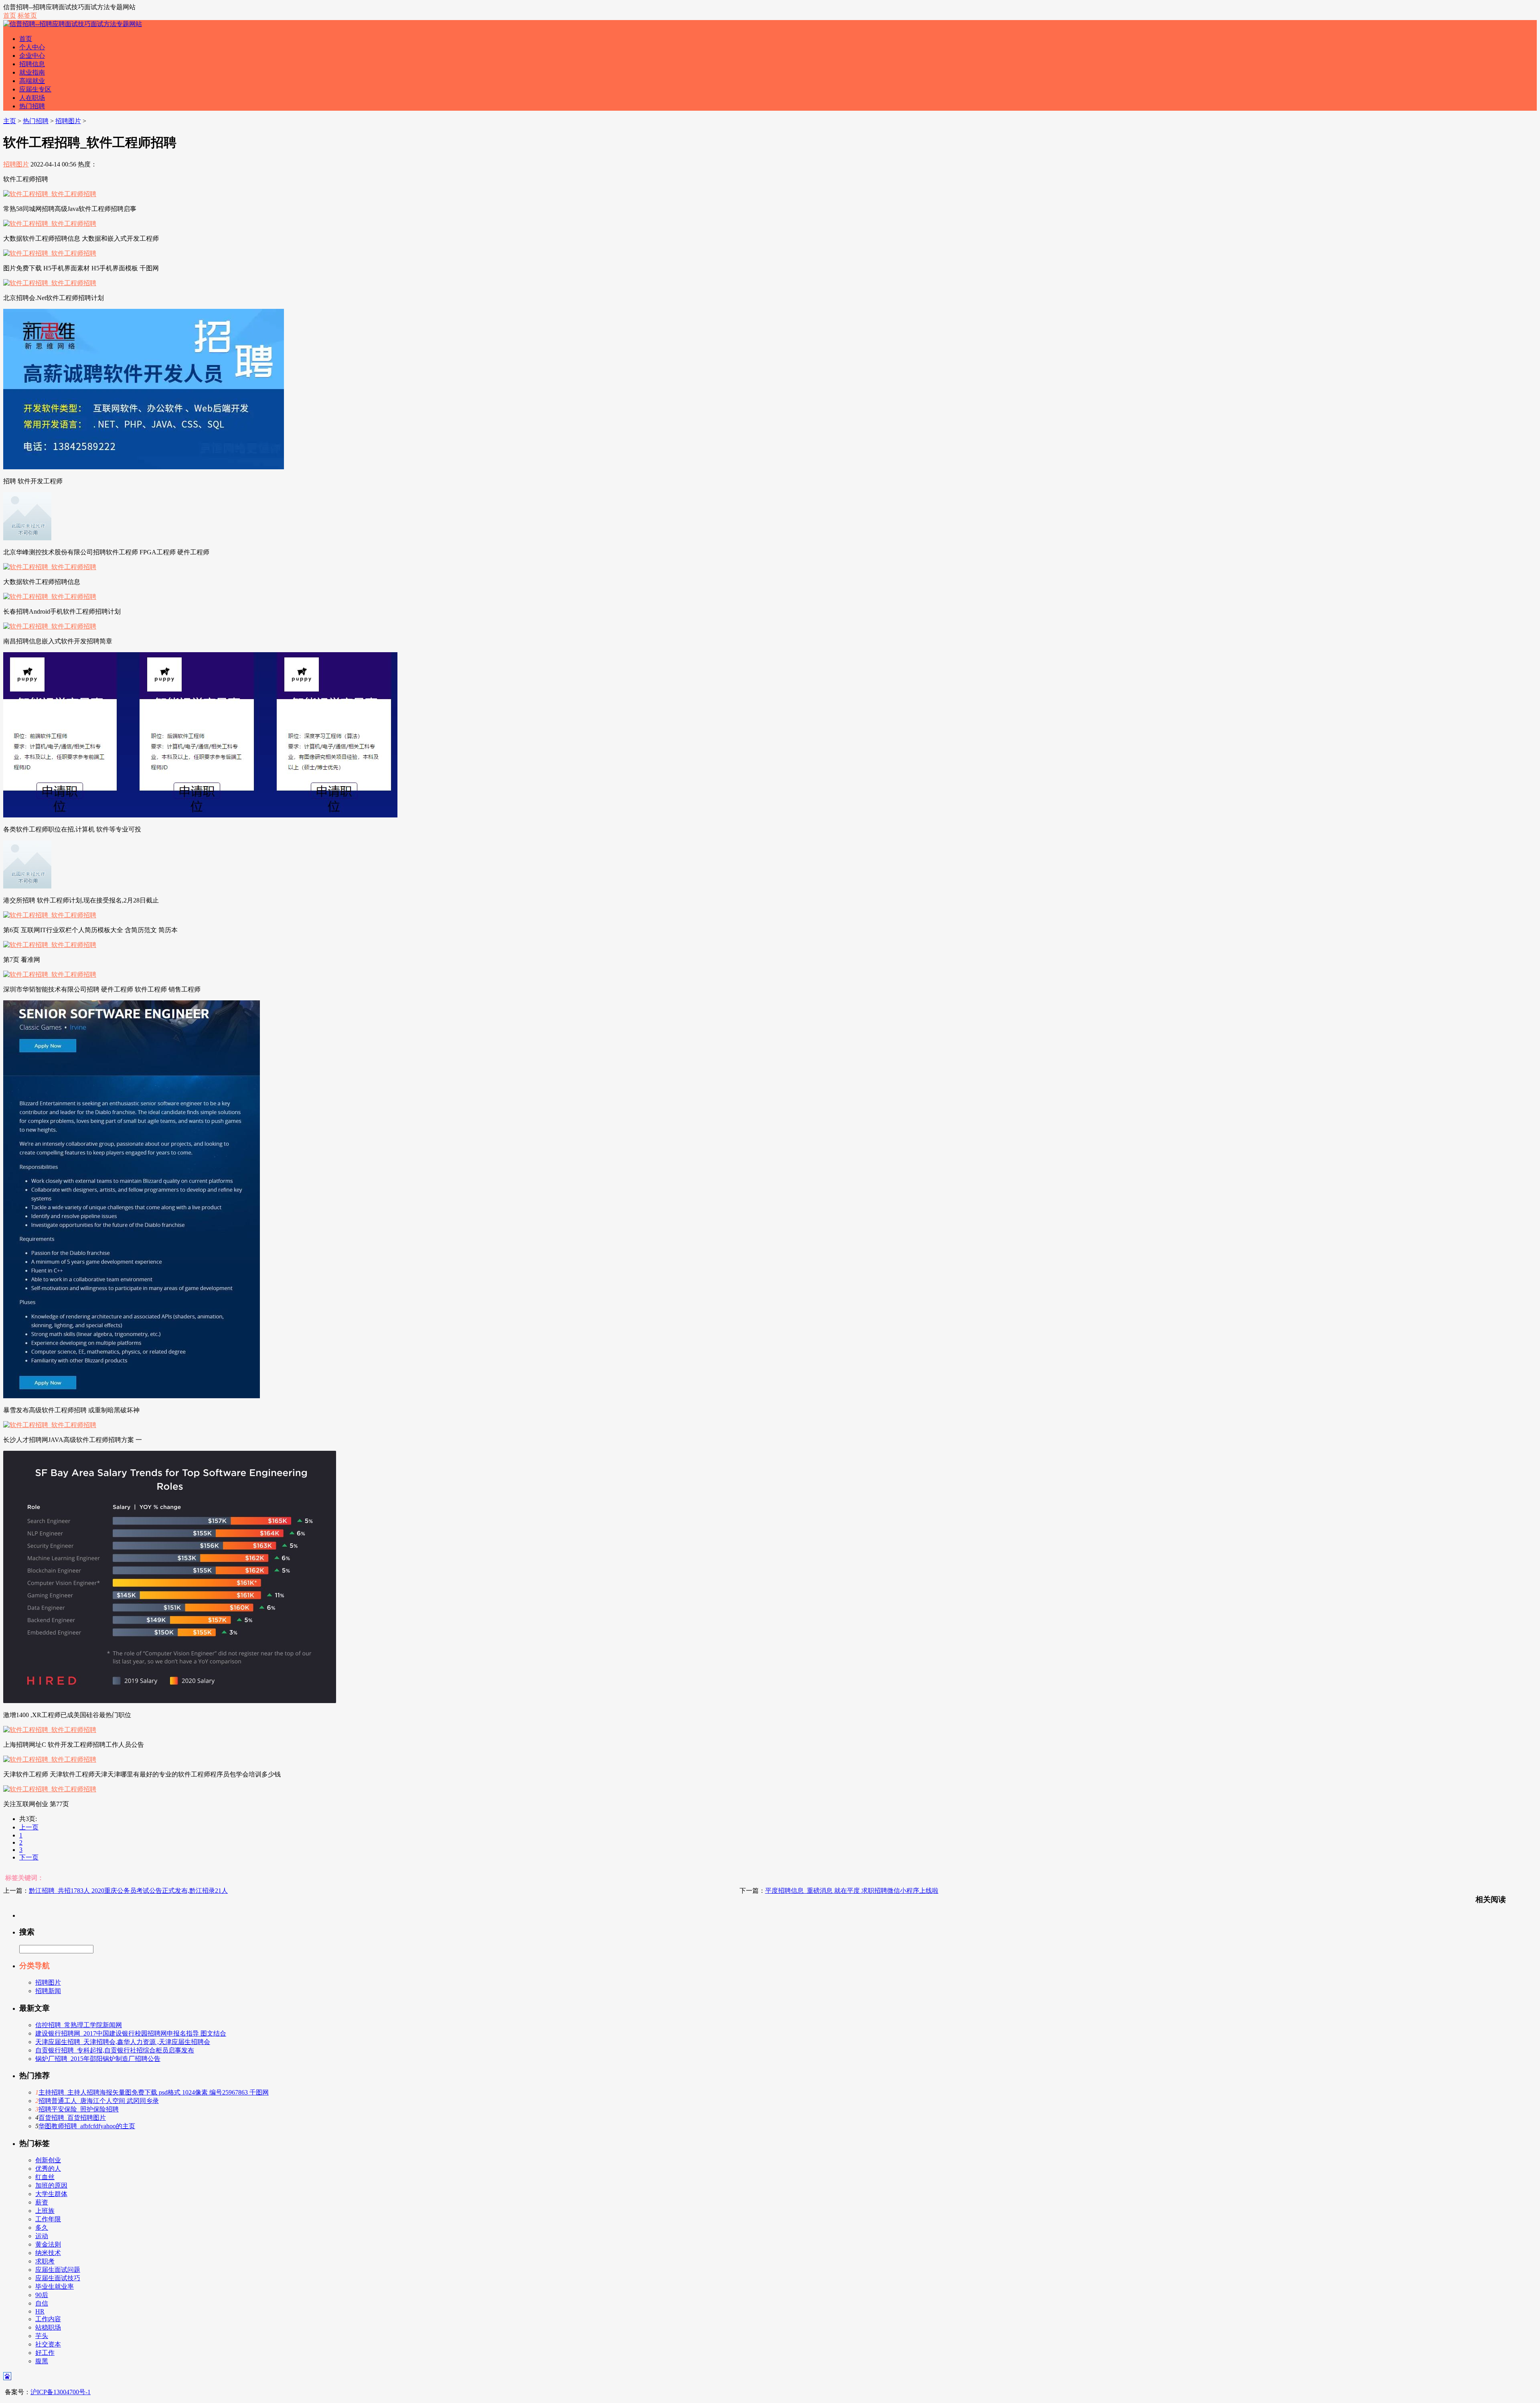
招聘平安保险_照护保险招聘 (79, 2109)
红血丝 (45, 2177)
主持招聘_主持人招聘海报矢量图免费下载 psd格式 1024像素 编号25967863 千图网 (154, 2092)
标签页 (27, 15)
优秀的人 (48, 2169)
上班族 (45, 2211)
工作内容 (48, 2319)
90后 (42, 2295)
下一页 (29, 1857)
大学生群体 (51, 2194)
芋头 (42, 2336)
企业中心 (32, 56)
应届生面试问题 (58, 2270)
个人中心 (32, 47)
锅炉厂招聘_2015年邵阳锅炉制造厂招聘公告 (98, 2059)
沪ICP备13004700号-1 (61, 2392)
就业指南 (32, 72)
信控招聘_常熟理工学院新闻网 (79, 2025)
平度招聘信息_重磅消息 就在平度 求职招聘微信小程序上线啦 (852, 1891)
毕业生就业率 (55, 2286)
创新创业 (48, 2160)
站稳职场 (48, 2327)
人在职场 (32, 98)
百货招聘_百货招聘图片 (72, 2118)
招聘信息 (32, 64)
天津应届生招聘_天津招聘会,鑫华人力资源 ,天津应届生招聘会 (123, 2042)
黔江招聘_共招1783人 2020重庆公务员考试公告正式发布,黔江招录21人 (128, 1891)
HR (40, 2311)
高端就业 (32, 81)
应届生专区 (35, 89)
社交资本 (48, 2344)
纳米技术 (48, 2253)
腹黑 (42, 2361)
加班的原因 (51, 2185)
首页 (10, 15)
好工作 (45, 2353)
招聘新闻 (48, 1991)
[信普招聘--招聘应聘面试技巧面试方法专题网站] (73, 24)
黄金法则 (48, 2244)
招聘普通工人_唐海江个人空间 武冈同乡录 (99, 2101)
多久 (42, 2228)
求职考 (45, 2261)
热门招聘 (32, 106)
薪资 (42, 2202)
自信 (42, 2303)
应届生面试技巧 (58, 2278)
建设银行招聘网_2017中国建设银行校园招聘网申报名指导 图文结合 (131, 2033)
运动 (42, 2236)
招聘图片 (68, 121)
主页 (10, 121)
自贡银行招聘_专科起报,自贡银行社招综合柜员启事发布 (115, 2050)
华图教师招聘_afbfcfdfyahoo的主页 (87, 2126)
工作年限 (48, 2219)
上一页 (29, 1827)
